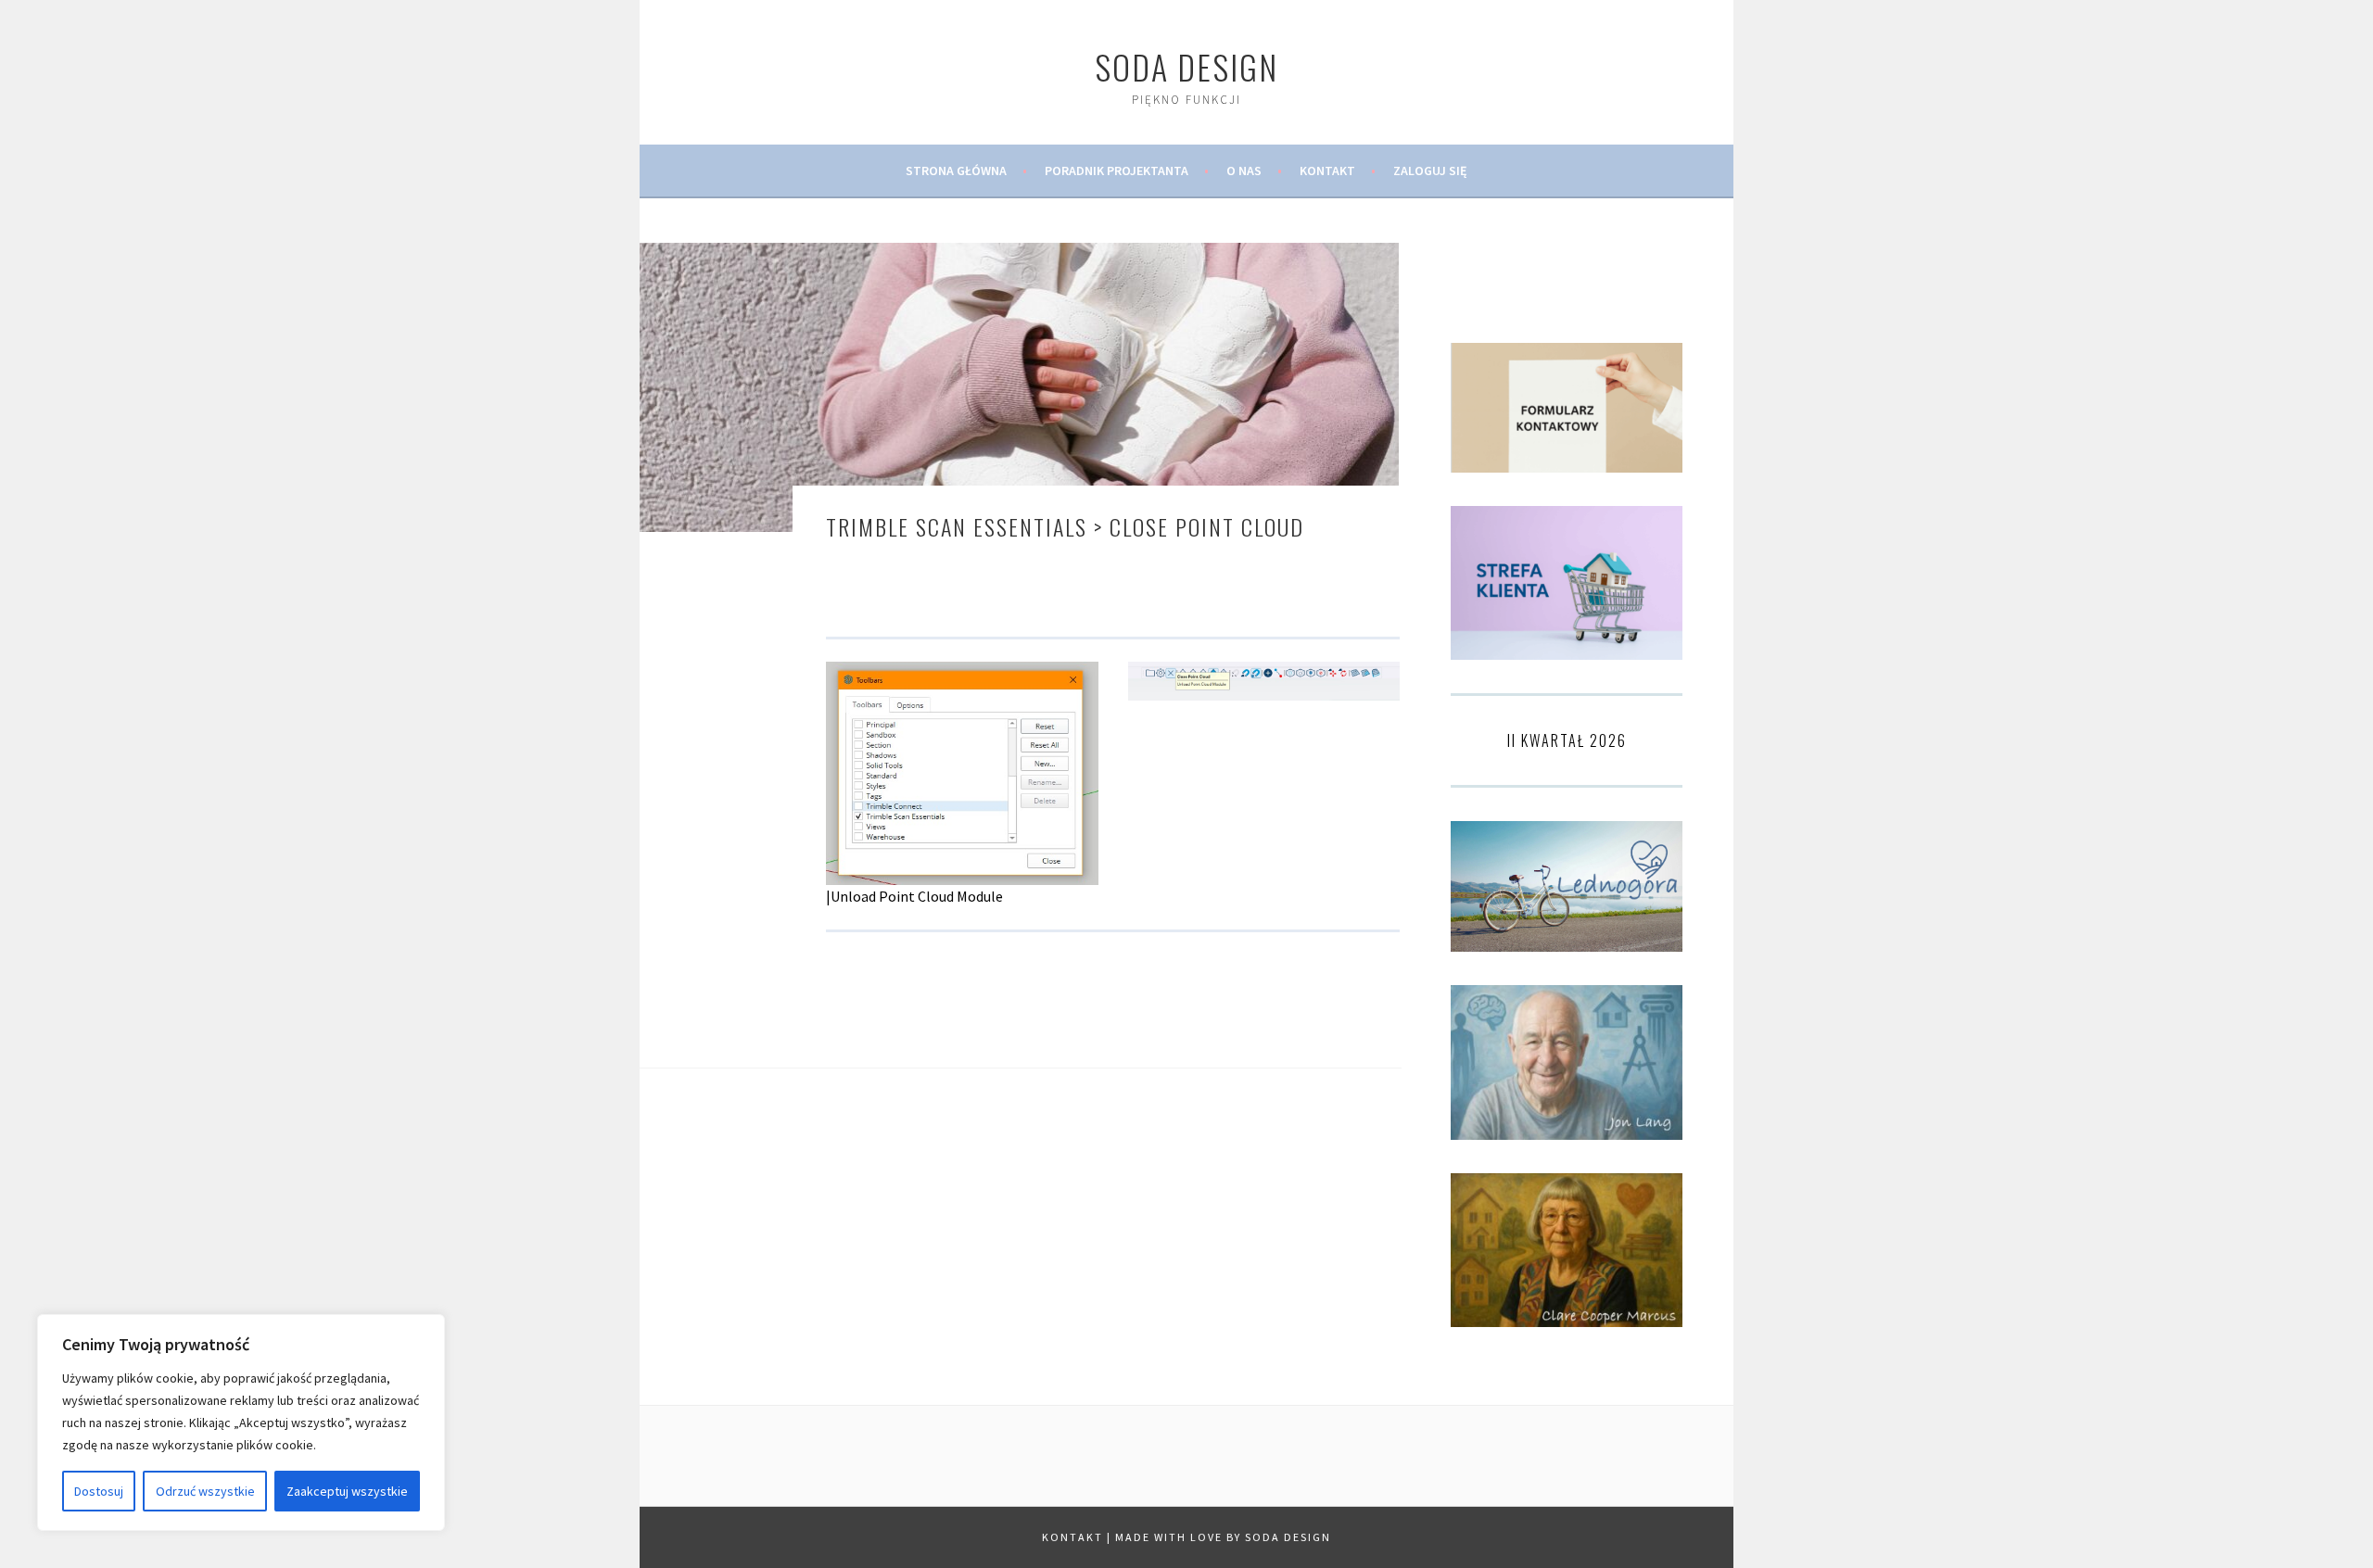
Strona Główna (956, 171)
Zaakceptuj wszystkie (347, 1491)
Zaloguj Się (1430, 171)
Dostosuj (99, 1491)
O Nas (1244, 171)
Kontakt (1327, 171)
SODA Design (1186, 66)
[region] (241, 1423)
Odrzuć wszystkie (205, 1491)
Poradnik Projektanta (1117, 171)
